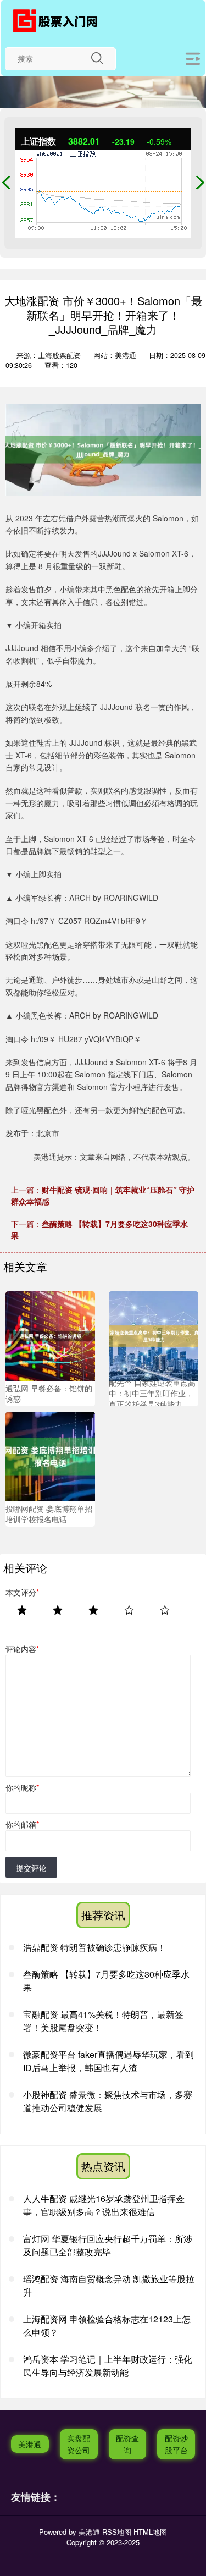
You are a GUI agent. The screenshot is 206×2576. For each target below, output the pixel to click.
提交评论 (31, 1868)
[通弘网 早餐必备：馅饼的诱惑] (50, 1335)
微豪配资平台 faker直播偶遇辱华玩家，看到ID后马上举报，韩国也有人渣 (108, 2061)
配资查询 (127, 2444)
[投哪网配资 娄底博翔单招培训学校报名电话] (50, 1455)
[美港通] (59, 21)
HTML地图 (150, 2532)
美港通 (30, 2444)
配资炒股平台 (176, 2444)
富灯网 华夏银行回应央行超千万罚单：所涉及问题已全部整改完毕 (108, 2245)
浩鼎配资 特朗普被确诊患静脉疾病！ (94, 1947)
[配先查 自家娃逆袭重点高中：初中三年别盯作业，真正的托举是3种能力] (154, 1335)
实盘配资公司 (79, 2444)
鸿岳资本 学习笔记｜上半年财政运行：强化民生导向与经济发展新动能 (108, 2366)
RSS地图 (117, 2532)
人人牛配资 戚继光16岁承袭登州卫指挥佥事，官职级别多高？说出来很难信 (104, 2205)
